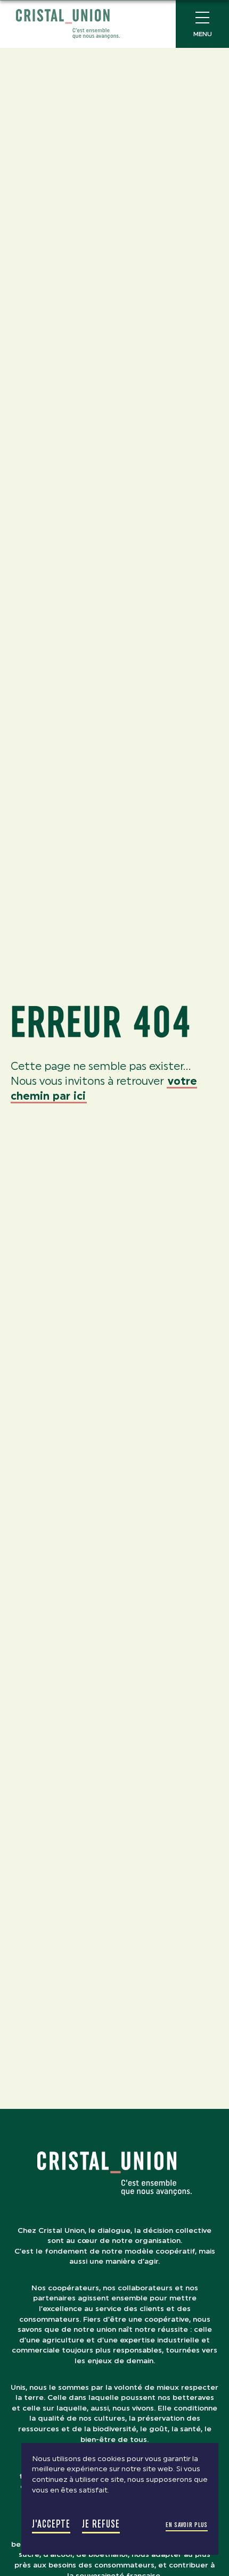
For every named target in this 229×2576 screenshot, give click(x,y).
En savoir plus (187, 2525)
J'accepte (51, 2524)
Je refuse (101, 2524)
